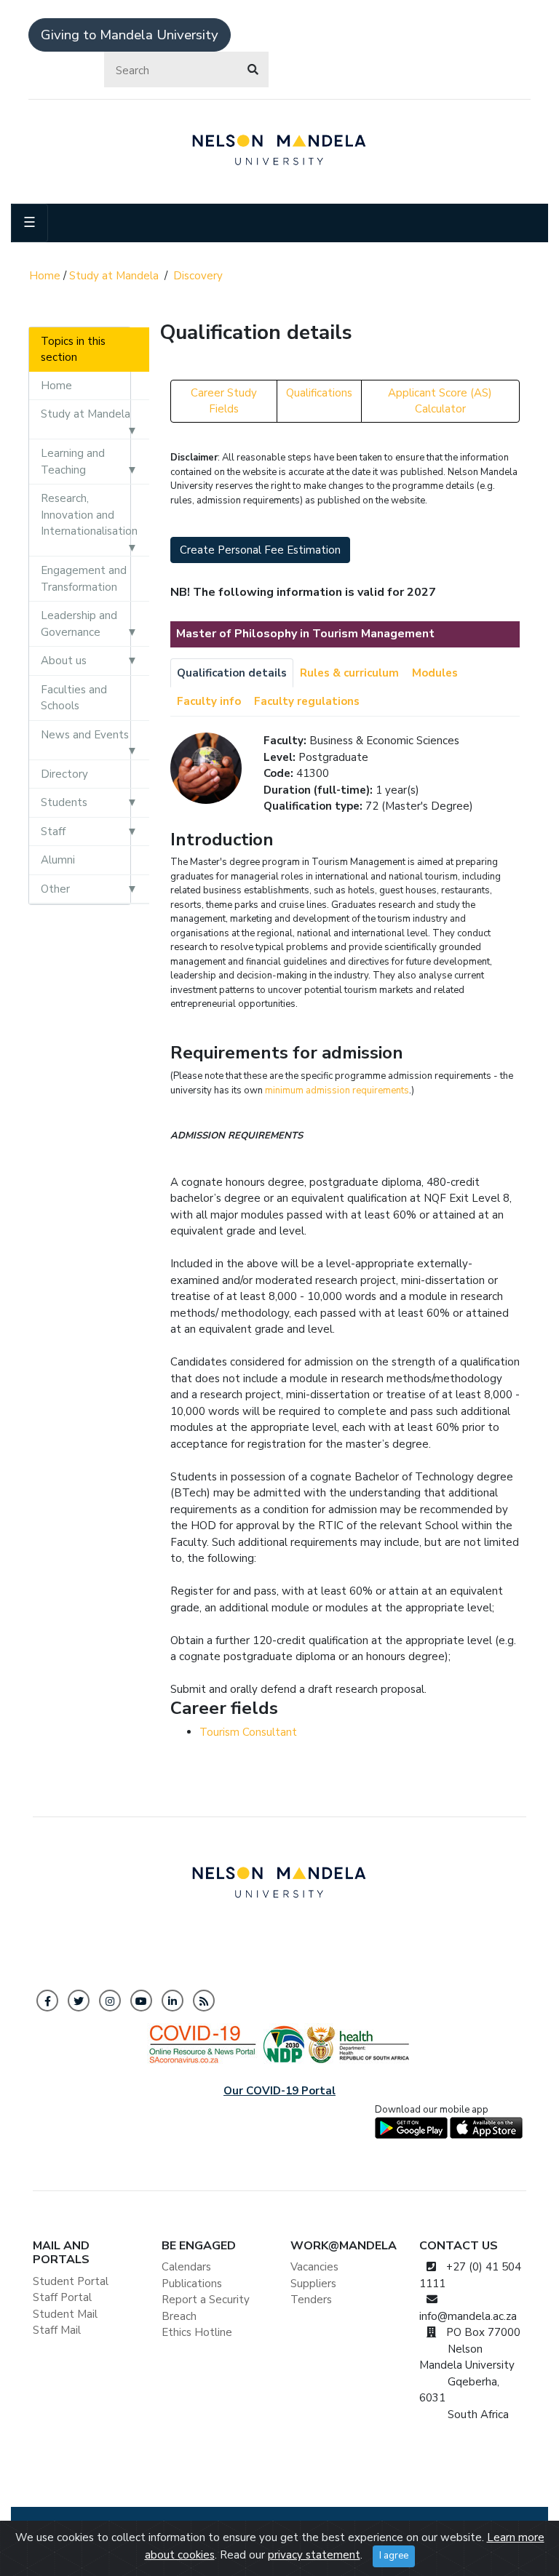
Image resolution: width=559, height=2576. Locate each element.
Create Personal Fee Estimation (260, 550)
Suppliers (313, 2284)
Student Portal (71, 2281)
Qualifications (319, 393)
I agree (394, 2556)
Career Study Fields (224, 401)
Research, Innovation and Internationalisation (89, 515)
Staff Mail (57, 2330)
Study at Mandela (114, 276)
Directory (64, 774)
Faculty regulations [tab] (307, 701)
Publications (192, 2284)
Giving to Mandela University (130, 35)
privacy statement (314, 2555)
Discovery (198, 276)
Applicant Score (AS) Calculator (440, 401)
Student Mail (65, 2314)
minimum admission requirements (337, 1090)
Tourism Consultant (248, 1732)
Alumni (58, 860)
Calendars (186, 2267)
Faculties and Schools (74, 698)
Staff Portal (62, 2297)
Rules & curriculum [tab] (349, 673)
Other (55, 889)
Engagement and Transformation (84, 579)
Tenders (311, 2300)
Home (45, 276)
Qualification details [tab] (232, 673)
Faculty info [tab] (209, 701)
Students (64, 802)
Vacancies (314, 2267)
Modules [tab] (435, 673)
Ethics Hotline (197, 2332)
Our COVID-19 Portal (279, 2091)
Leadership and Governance (79, 624)
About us (64, 661)
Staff (53, 832)
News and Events (85, 735)
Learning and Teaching (73, 462)
